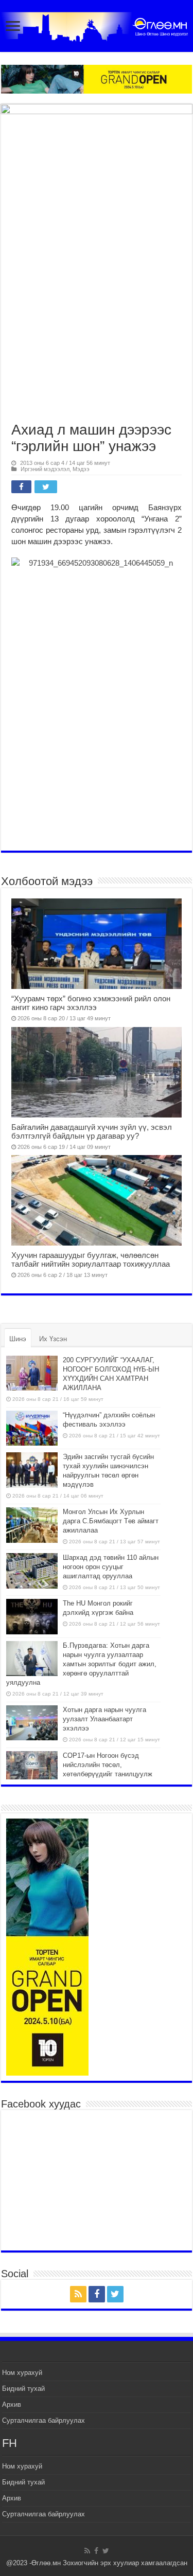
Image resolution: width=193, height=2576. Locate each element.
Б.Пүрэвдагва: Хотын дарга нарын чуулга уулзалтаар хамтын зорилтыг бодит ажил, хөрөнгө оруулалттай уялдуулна (81, 1664)
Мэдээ (81, 469)
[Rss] (78, 2294)
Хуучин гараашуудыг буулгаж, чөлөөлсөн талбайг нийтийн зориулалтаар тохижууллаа (91, 1259)
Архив (12, 2404)
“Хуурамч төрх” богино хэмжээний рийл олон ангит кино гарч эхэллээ (91, 1003)
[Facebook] (97, 2294)
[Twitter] (115, 2294)
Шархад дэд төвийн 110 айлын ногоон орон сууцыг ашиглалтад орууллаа (111, 1567)
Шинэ (18, 1339)
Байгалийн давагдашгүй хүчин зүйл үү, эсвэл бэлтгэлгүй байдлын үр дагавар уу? (92, 1131)
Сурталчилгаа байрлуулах (43, 2420)
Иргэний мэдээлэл (45, 469)
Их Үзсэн (53, 1339)
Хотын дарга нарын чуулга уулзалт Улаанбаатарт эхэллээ (104, 1719)
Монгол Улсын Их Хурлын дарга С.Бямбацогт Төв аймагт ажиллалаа (111, 1521)
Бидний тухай (23, 2389)
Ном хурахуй (22, 2373)
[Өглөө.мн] (97, 25)
